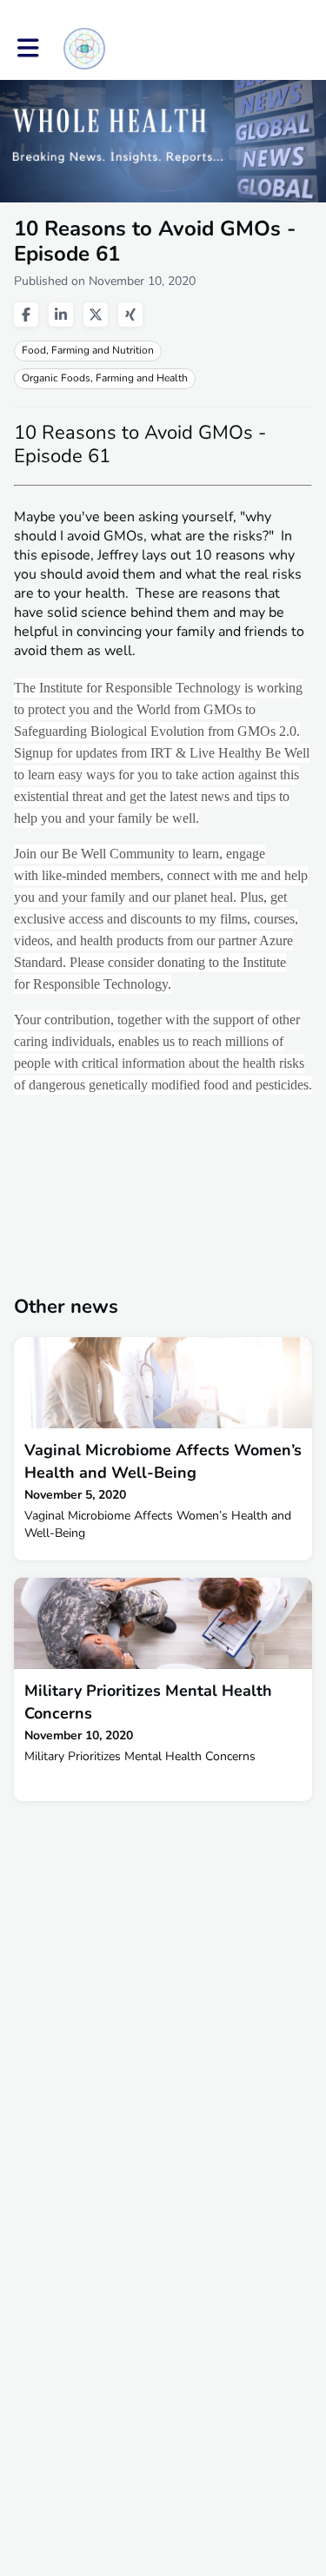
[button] (28, 48)
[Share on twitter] (96, 315)
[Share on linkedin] (61, 315)
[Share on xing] (130, 315)
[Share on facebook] (26, 315)
